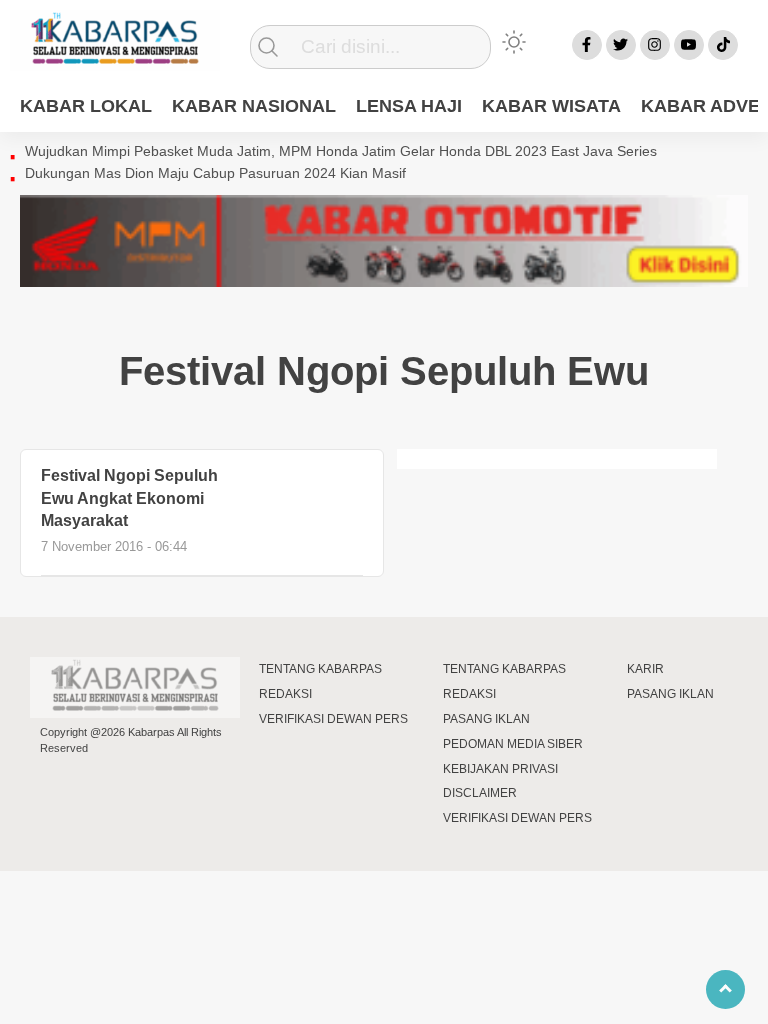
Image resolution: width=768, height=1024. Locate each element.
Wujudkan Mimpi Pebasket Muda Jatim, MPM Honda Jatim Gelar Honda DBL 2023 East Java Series (341, 151)
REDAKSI (285, 694)
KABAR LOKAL (86, 106)
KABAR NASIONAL (254, 106)
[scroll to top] (725, 989)
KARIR (645, 669)
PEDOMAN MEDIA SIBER (513, 744)
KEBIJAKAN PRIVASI (500, 769)
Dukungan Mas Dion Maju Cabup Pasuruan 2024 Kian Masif (215, 173)
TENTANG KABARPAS (320, 669)
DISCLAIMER (480, 793)
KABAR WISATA (551, 106)
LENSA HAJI (409, 106)
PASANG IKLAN (486, 719)
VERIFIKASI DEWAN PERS (333, 719)
